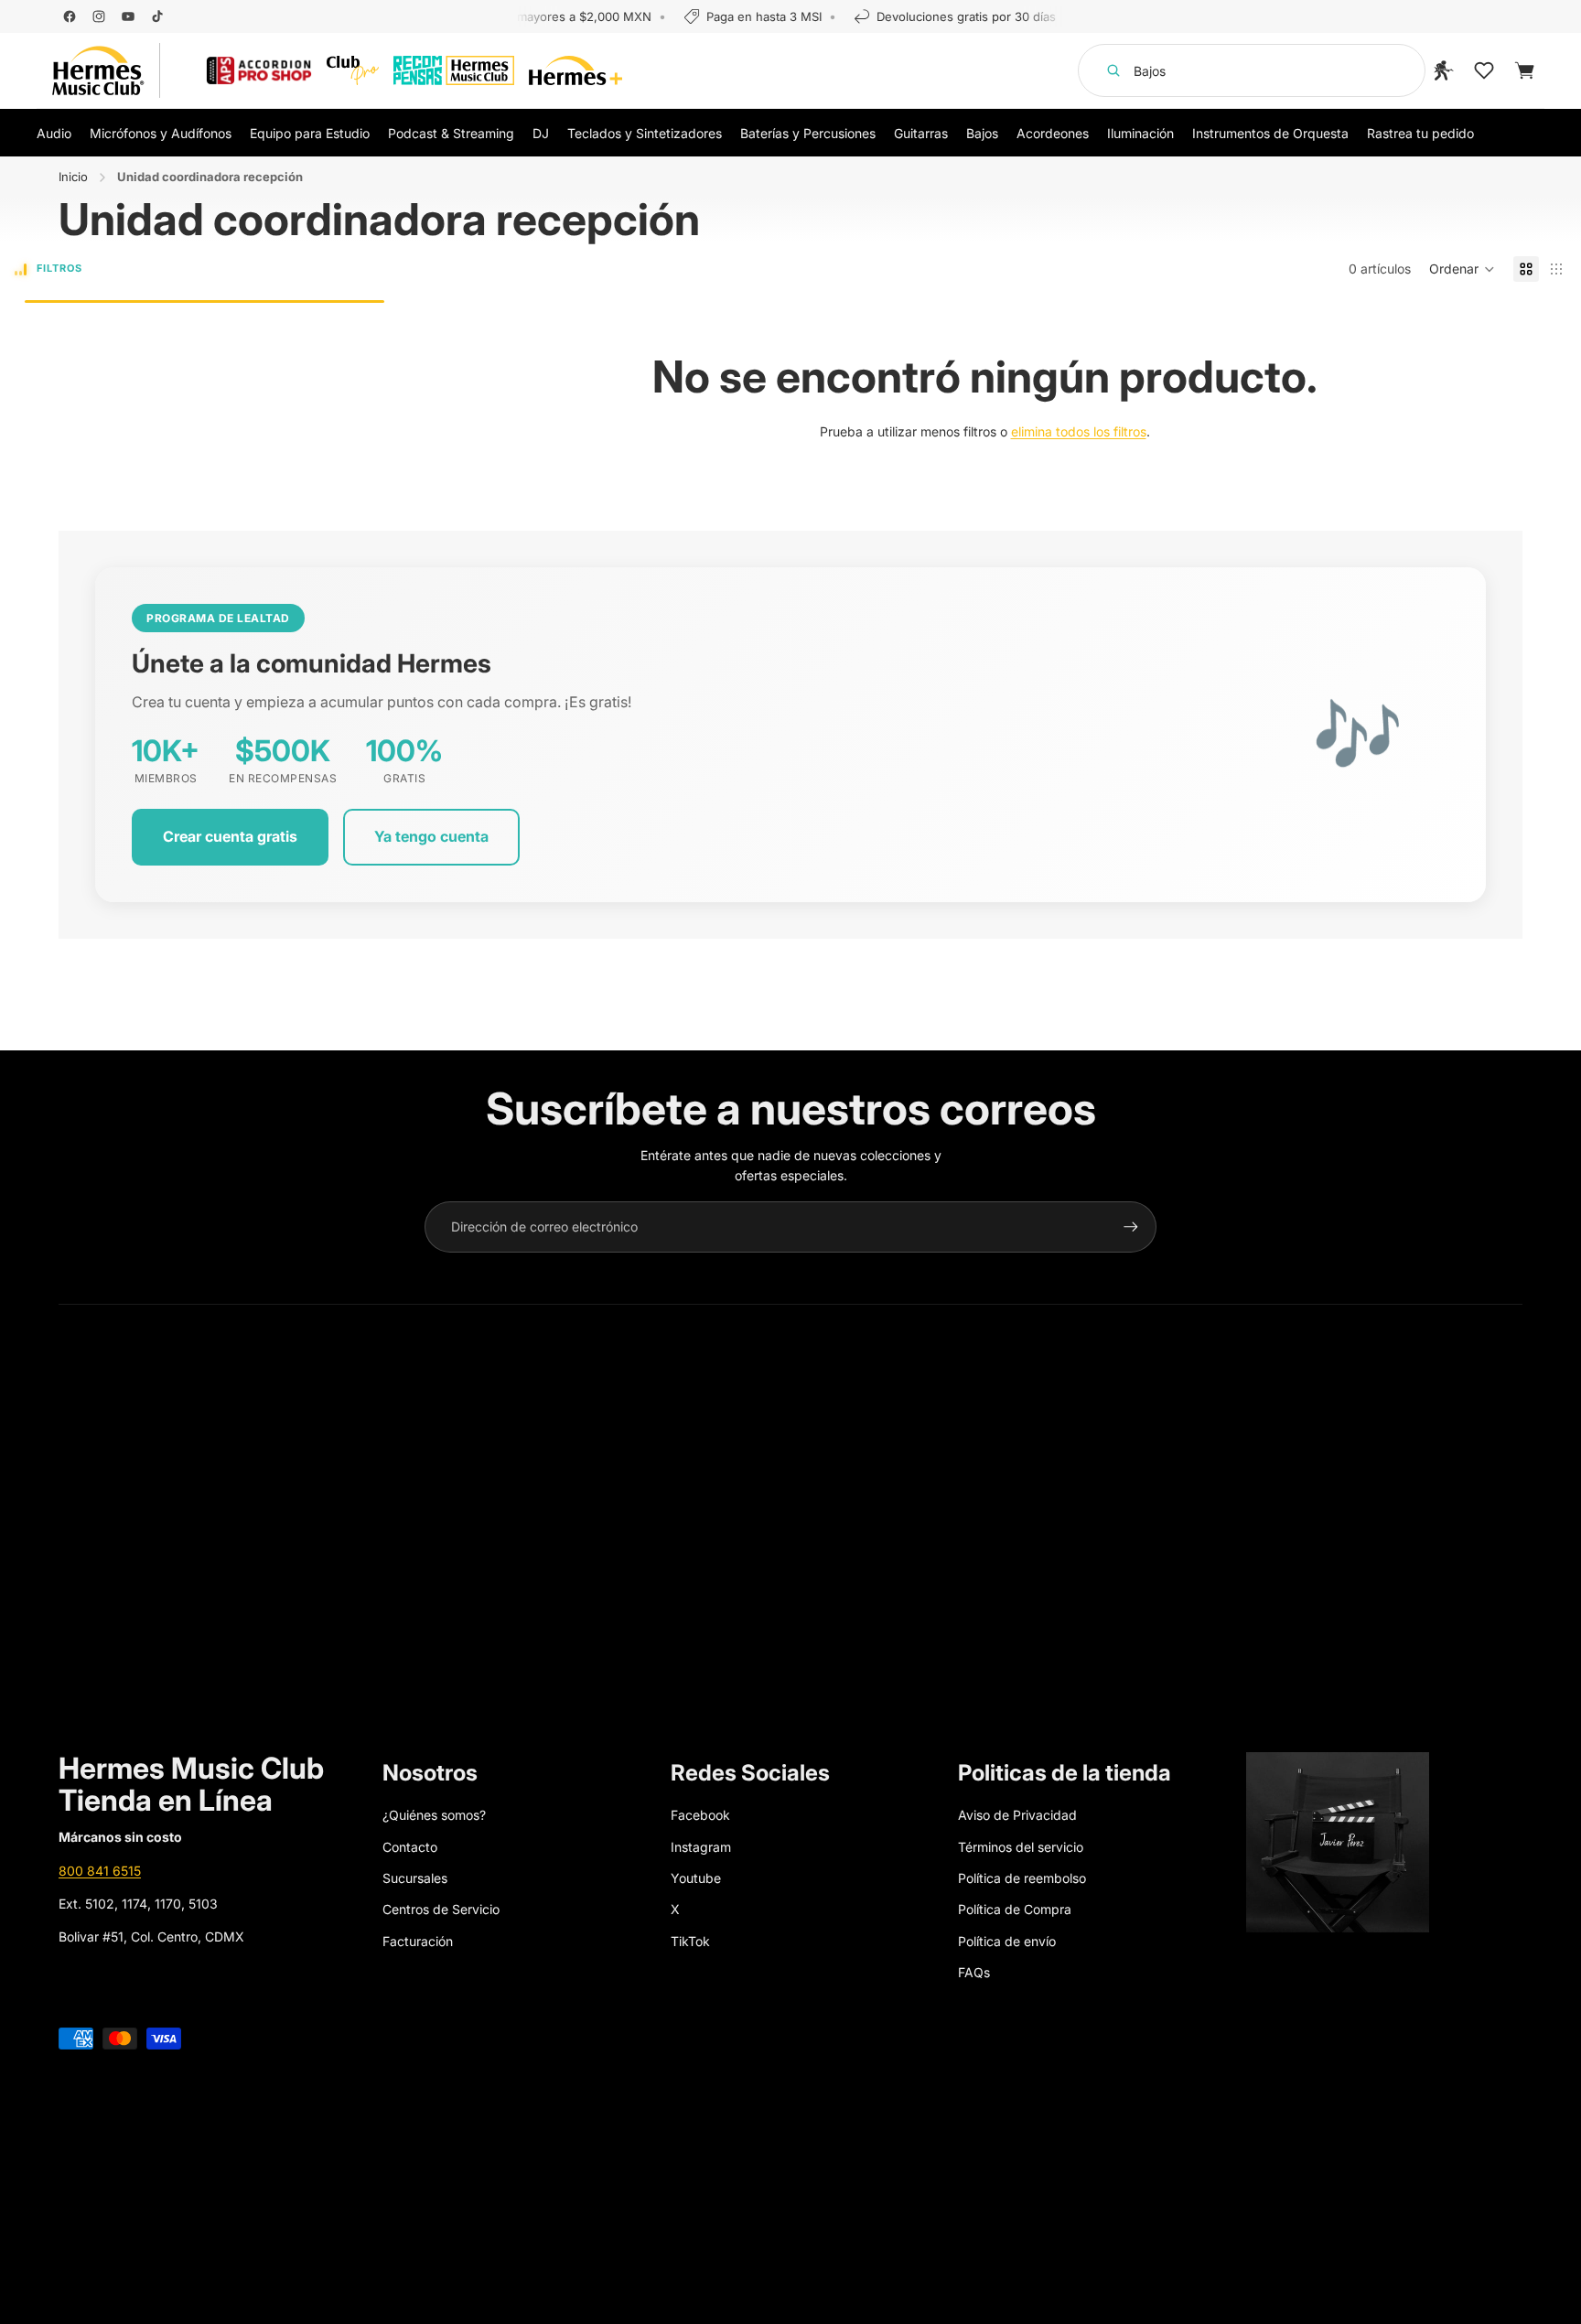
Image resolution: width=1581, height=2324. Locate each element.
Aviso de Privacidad (1017, 1815)
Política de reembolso (1022, 1878)
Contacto (410, 1847)
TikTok (690, 1941)
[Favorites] (1484, 70)
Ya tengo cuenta (431, 836)
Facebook (700, 1815)
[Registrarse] (1131, 1227)
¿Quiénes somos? (434, 1815)
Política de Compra (1015, 1909)
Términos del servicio (1021, 1847)
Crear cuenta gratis (230, 836)
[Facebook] (70, 16)
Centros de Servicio (441, 1909)
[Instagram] (99, 16)
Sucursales (415, 1878)
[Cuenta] (1444, 70)
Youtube (696, 1878)
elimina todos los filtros (1079, 431)
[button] (1462, 269)
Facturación (418, 1941)
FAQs (974, 1972)
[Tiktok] (157, 16)
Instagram (701, 1847)
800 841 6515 (100, 1871)
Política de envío (1007, 1941)
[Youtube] (128, 16)
